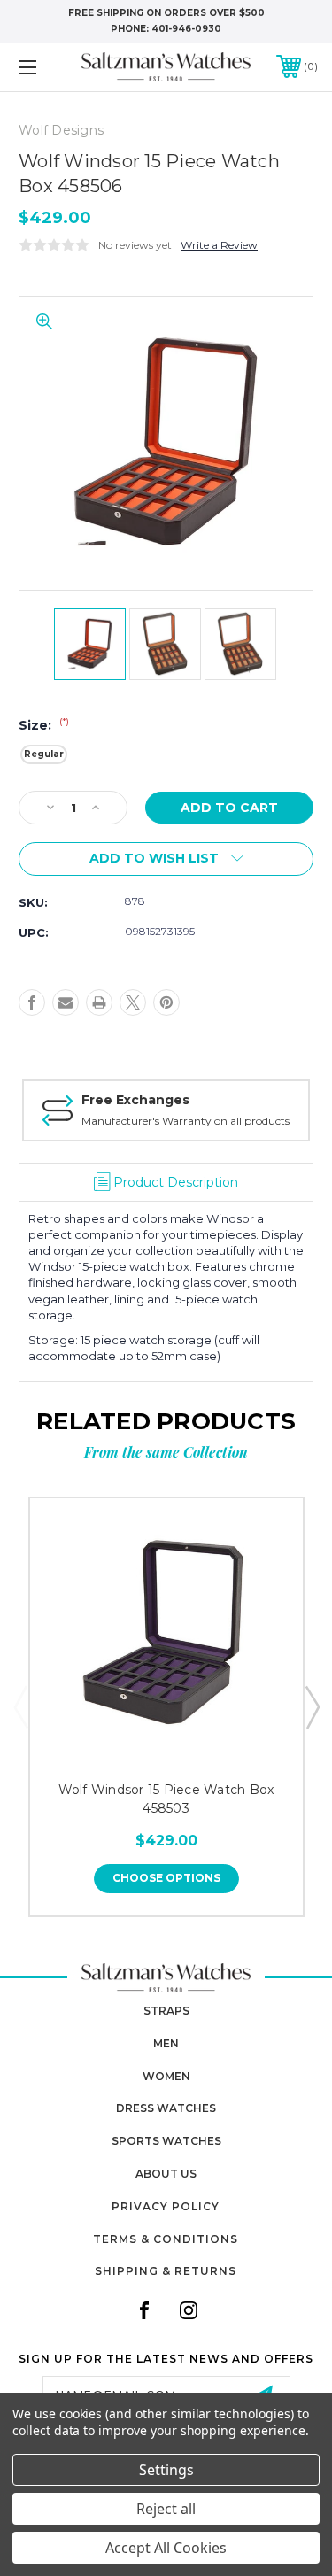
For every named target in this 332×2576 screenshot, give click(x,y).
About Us (166, 2174)
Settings (166, 2470)
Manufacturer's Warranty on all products (185, 1121)
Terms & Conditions (166, 2239)
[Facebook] (32, 1002)
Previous (20, 1706)
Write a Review (219, 245)
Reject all (166, 2509)
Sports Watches (166, 2141)
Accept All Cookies (166, 2548)
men (166, 2043)
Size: (44, 725)
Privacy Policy (166, 2206)
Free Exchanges (135, 1100)
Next (312, 1706)
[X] (133, 1002)
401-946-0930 (186, 29)
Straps (166, 2011)
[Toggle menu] (48, 67)
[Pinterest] (166, 1002)
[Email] (66, 1002)
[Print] (99, 1002)
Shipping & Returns (166, 2271)
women (166, 2076)
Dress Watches (166, 2108)
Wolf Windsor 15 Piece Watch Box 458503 (166, 1799)
